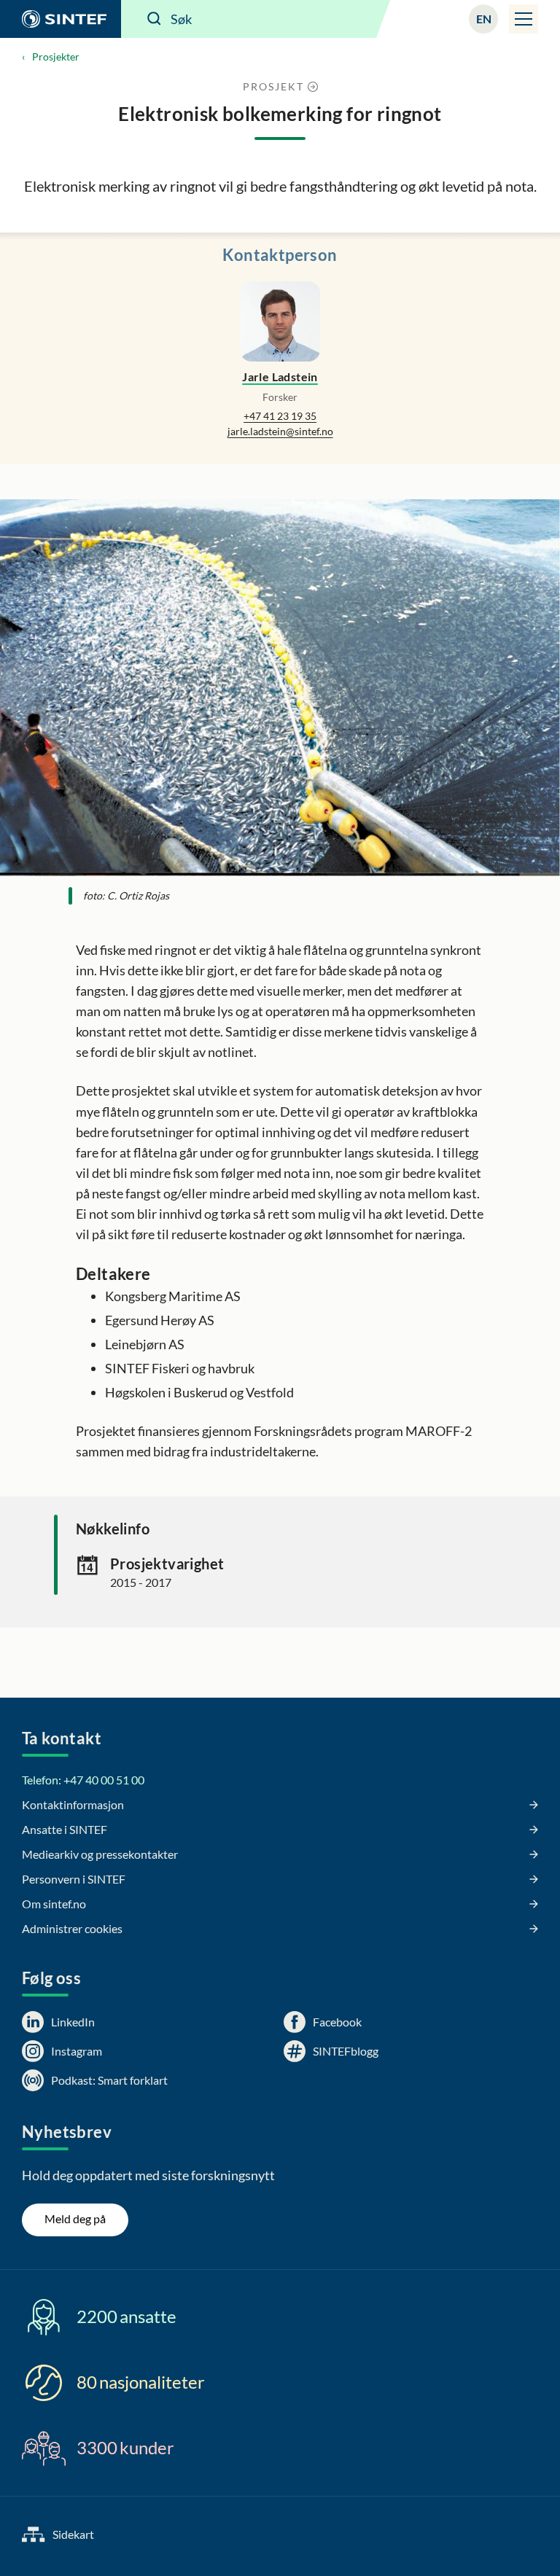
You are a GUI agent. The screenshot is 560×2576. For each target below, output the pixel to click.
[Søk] (155, 19)
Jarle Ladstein (280, 376)
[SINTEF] (61, 19)
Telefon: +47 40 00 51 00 (83, 1780)
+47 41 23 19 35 (280, 416)
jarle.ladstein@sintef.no (280, 431)
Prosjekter (56, 56)
